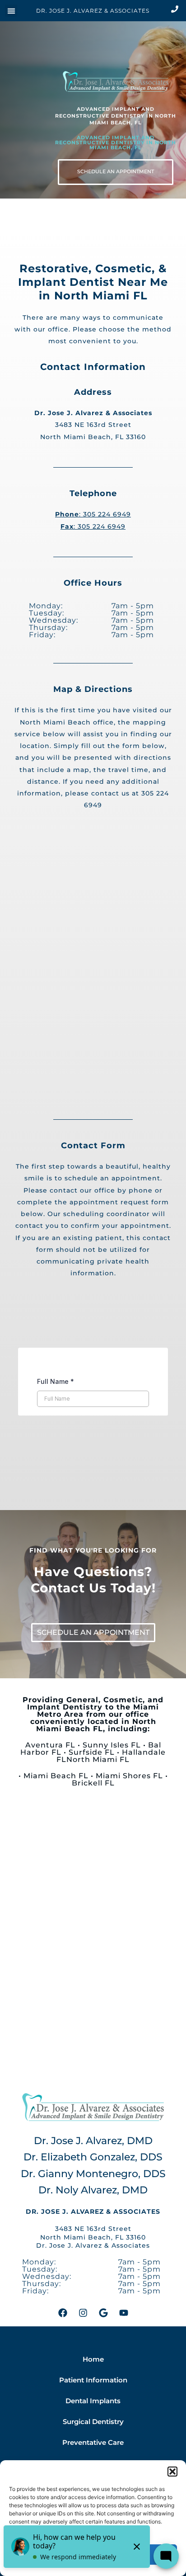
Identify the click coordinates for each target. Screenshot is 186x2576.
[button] (172, 2472)
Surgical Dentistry (93, 2422)
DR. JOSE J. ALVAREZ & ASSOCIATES (93, 11)
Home (93, 2359)
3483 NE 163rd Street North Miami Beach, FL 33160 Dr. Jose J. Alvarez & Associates (93, 2237)
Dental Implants (93, 2401)
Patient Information (93, 2380)
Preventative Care (93, 2443)
